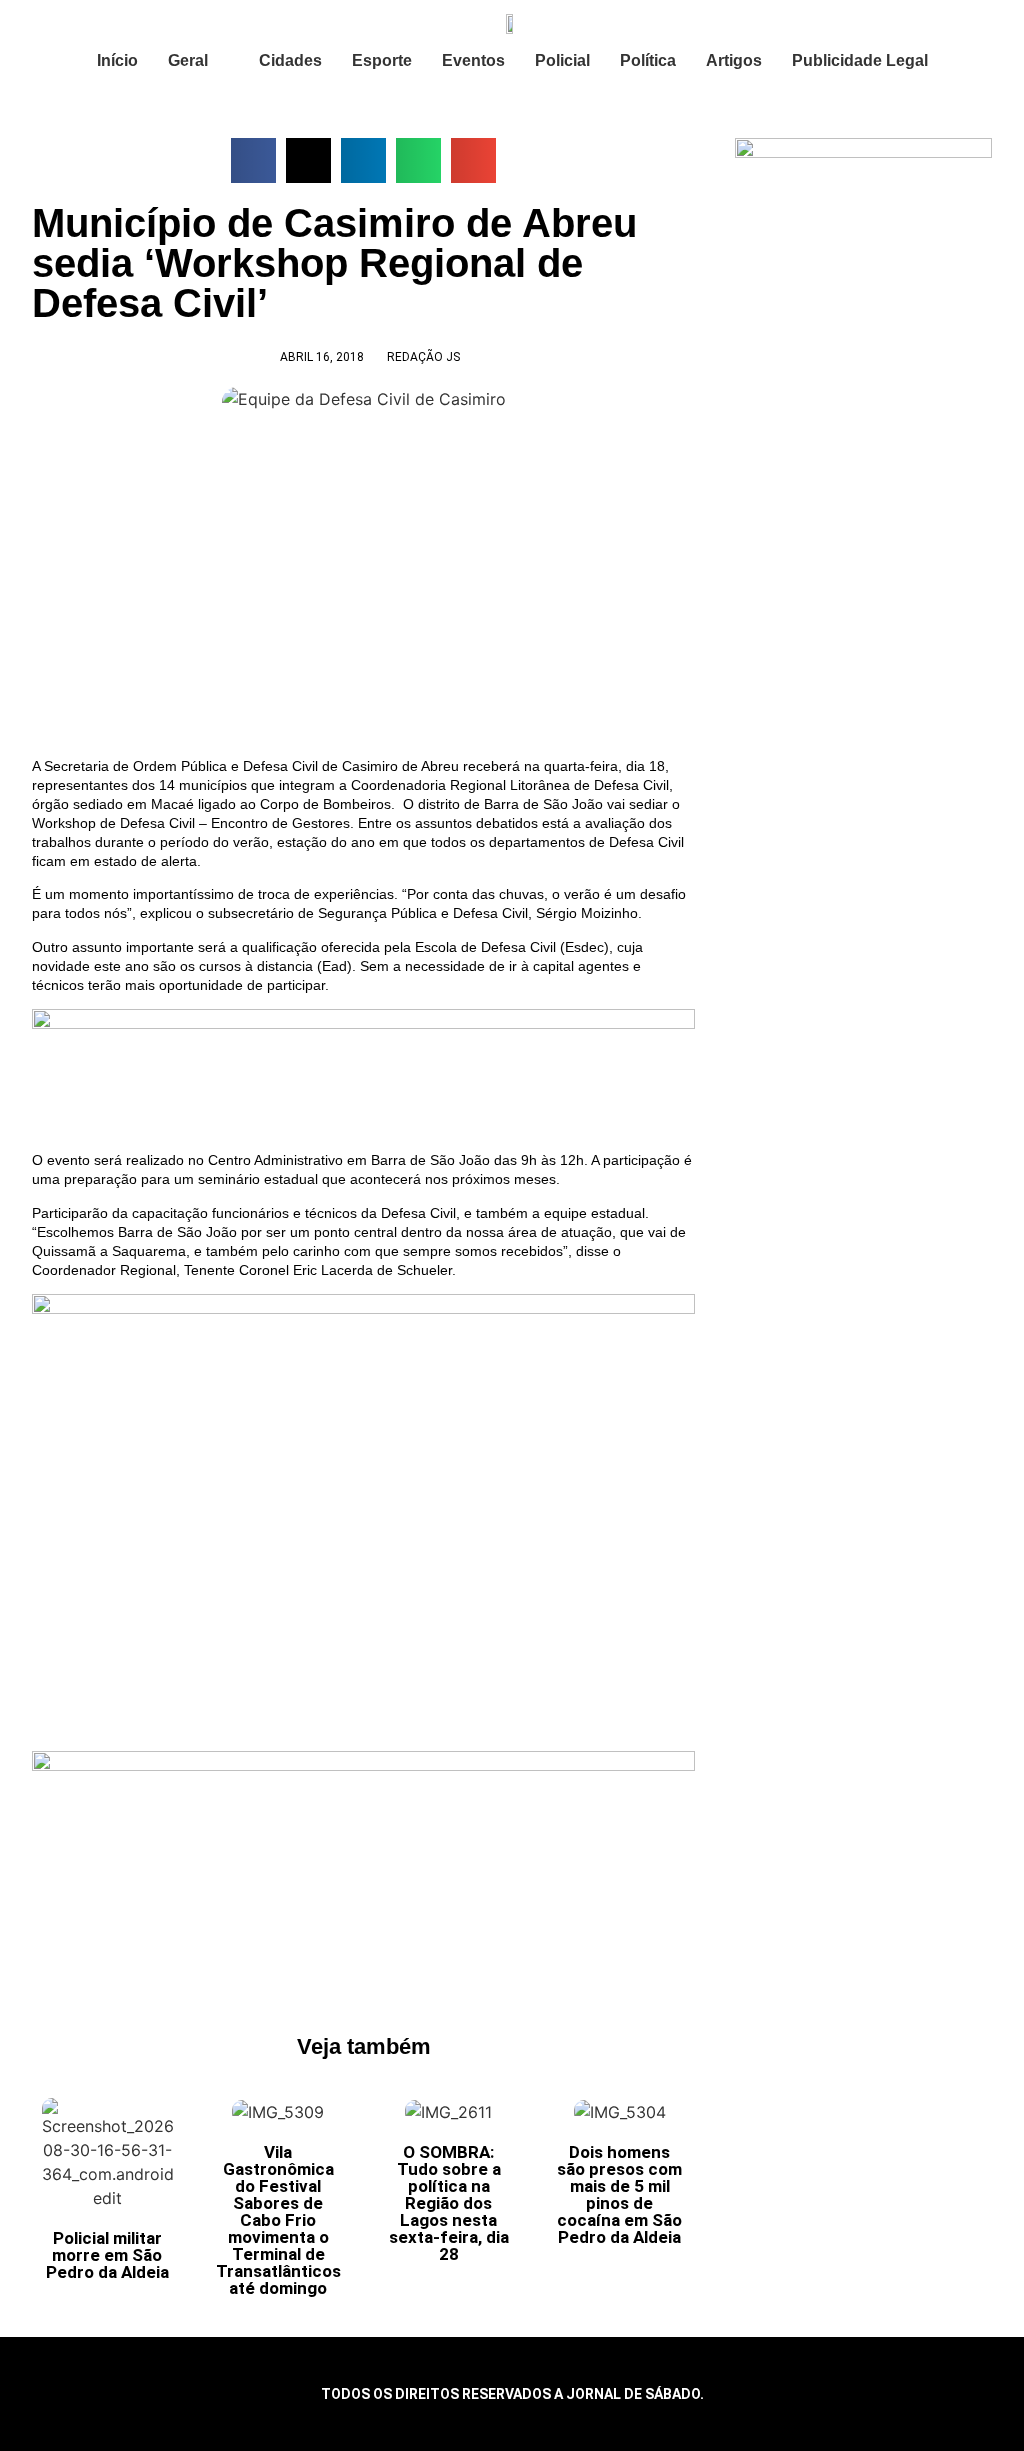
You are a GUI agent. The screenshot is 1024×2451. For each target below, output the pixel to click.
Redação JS (423, 357)
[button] (253, 160)
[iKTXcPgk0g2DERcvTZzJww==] (363, 1024)
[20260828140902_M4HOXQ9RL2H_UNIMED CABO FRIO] (363, 1766)
